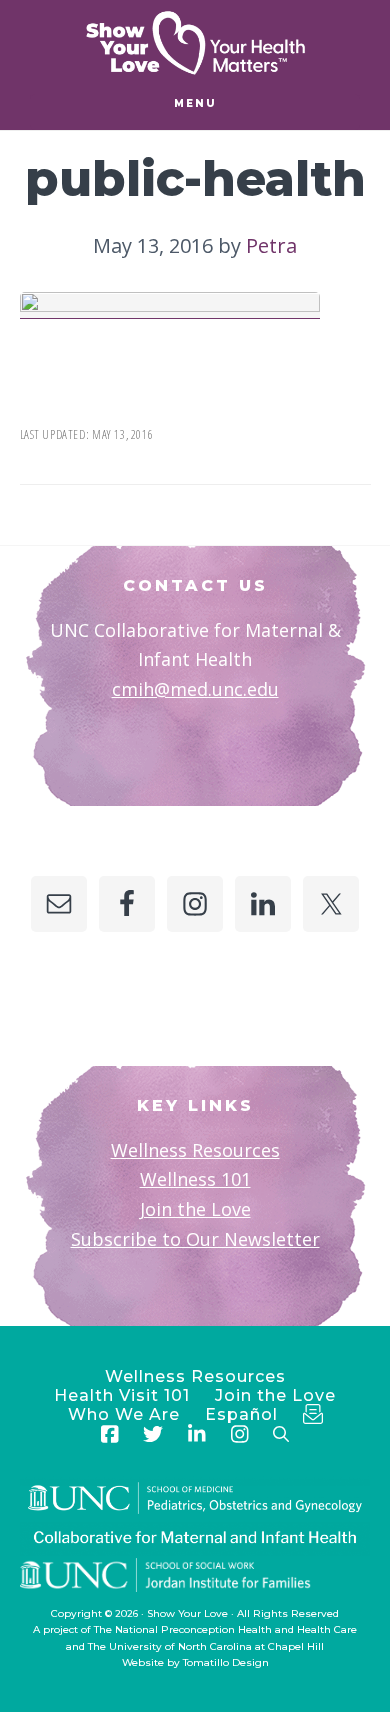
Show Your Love (187, 1613)
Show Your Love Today (195, 43)
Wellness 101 (195, 1179)
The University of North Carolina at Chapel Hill (206, 1646)
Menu (195, 103)
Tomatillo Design (226, 1662)
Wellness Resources (195, 1150)
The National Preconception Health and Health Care (225, 1629)
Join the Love (195, 1209)
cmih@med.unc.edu (195, 689)
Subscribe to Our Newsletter (195, 1239)
